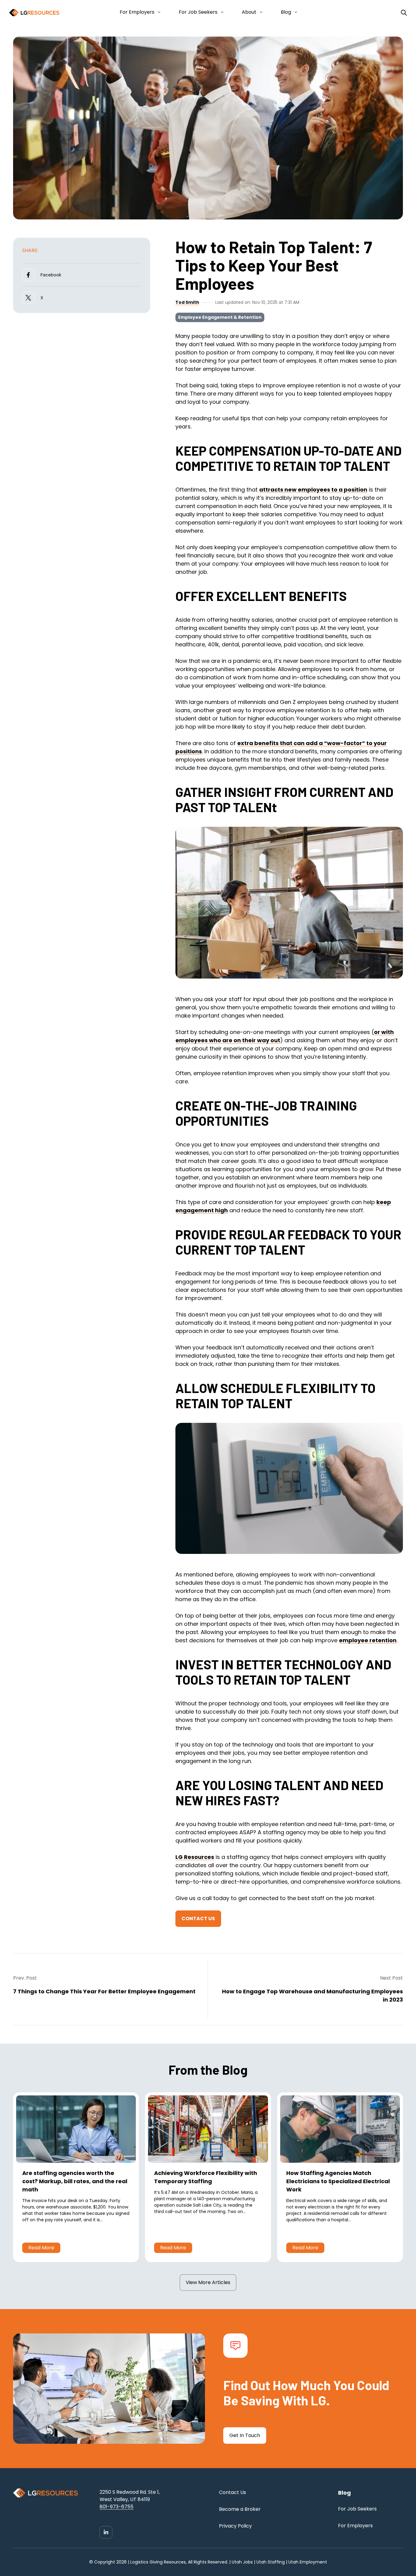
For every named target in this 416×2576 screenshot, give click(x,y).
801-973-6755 (116, 2507)
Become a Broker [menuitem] (240, 2509)
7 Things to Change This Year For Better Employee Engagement (104, 1991)
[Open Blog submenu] (295, 12)
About (249, 12)
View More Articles (208, 2282)
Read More (41, 2248)
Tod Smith (187, 302)
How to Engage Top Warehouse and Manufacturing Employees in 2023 (312, 1995)
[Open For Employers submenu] (158, 12)
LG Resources (195, 1857)
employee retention (368, 1640)
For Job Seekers (198, 12)
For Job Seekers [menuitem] (357, 2509)
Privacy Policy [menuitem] (235, 2526)
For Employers (137, 12)
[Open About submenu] (260, 12)
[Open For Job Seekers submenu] (221, 12)
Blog (286, 12)
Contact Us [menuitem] (233, 2492)
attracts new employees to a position (313, 490)
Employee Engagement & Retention (220, 317)
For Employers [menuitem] (355, 2526)
